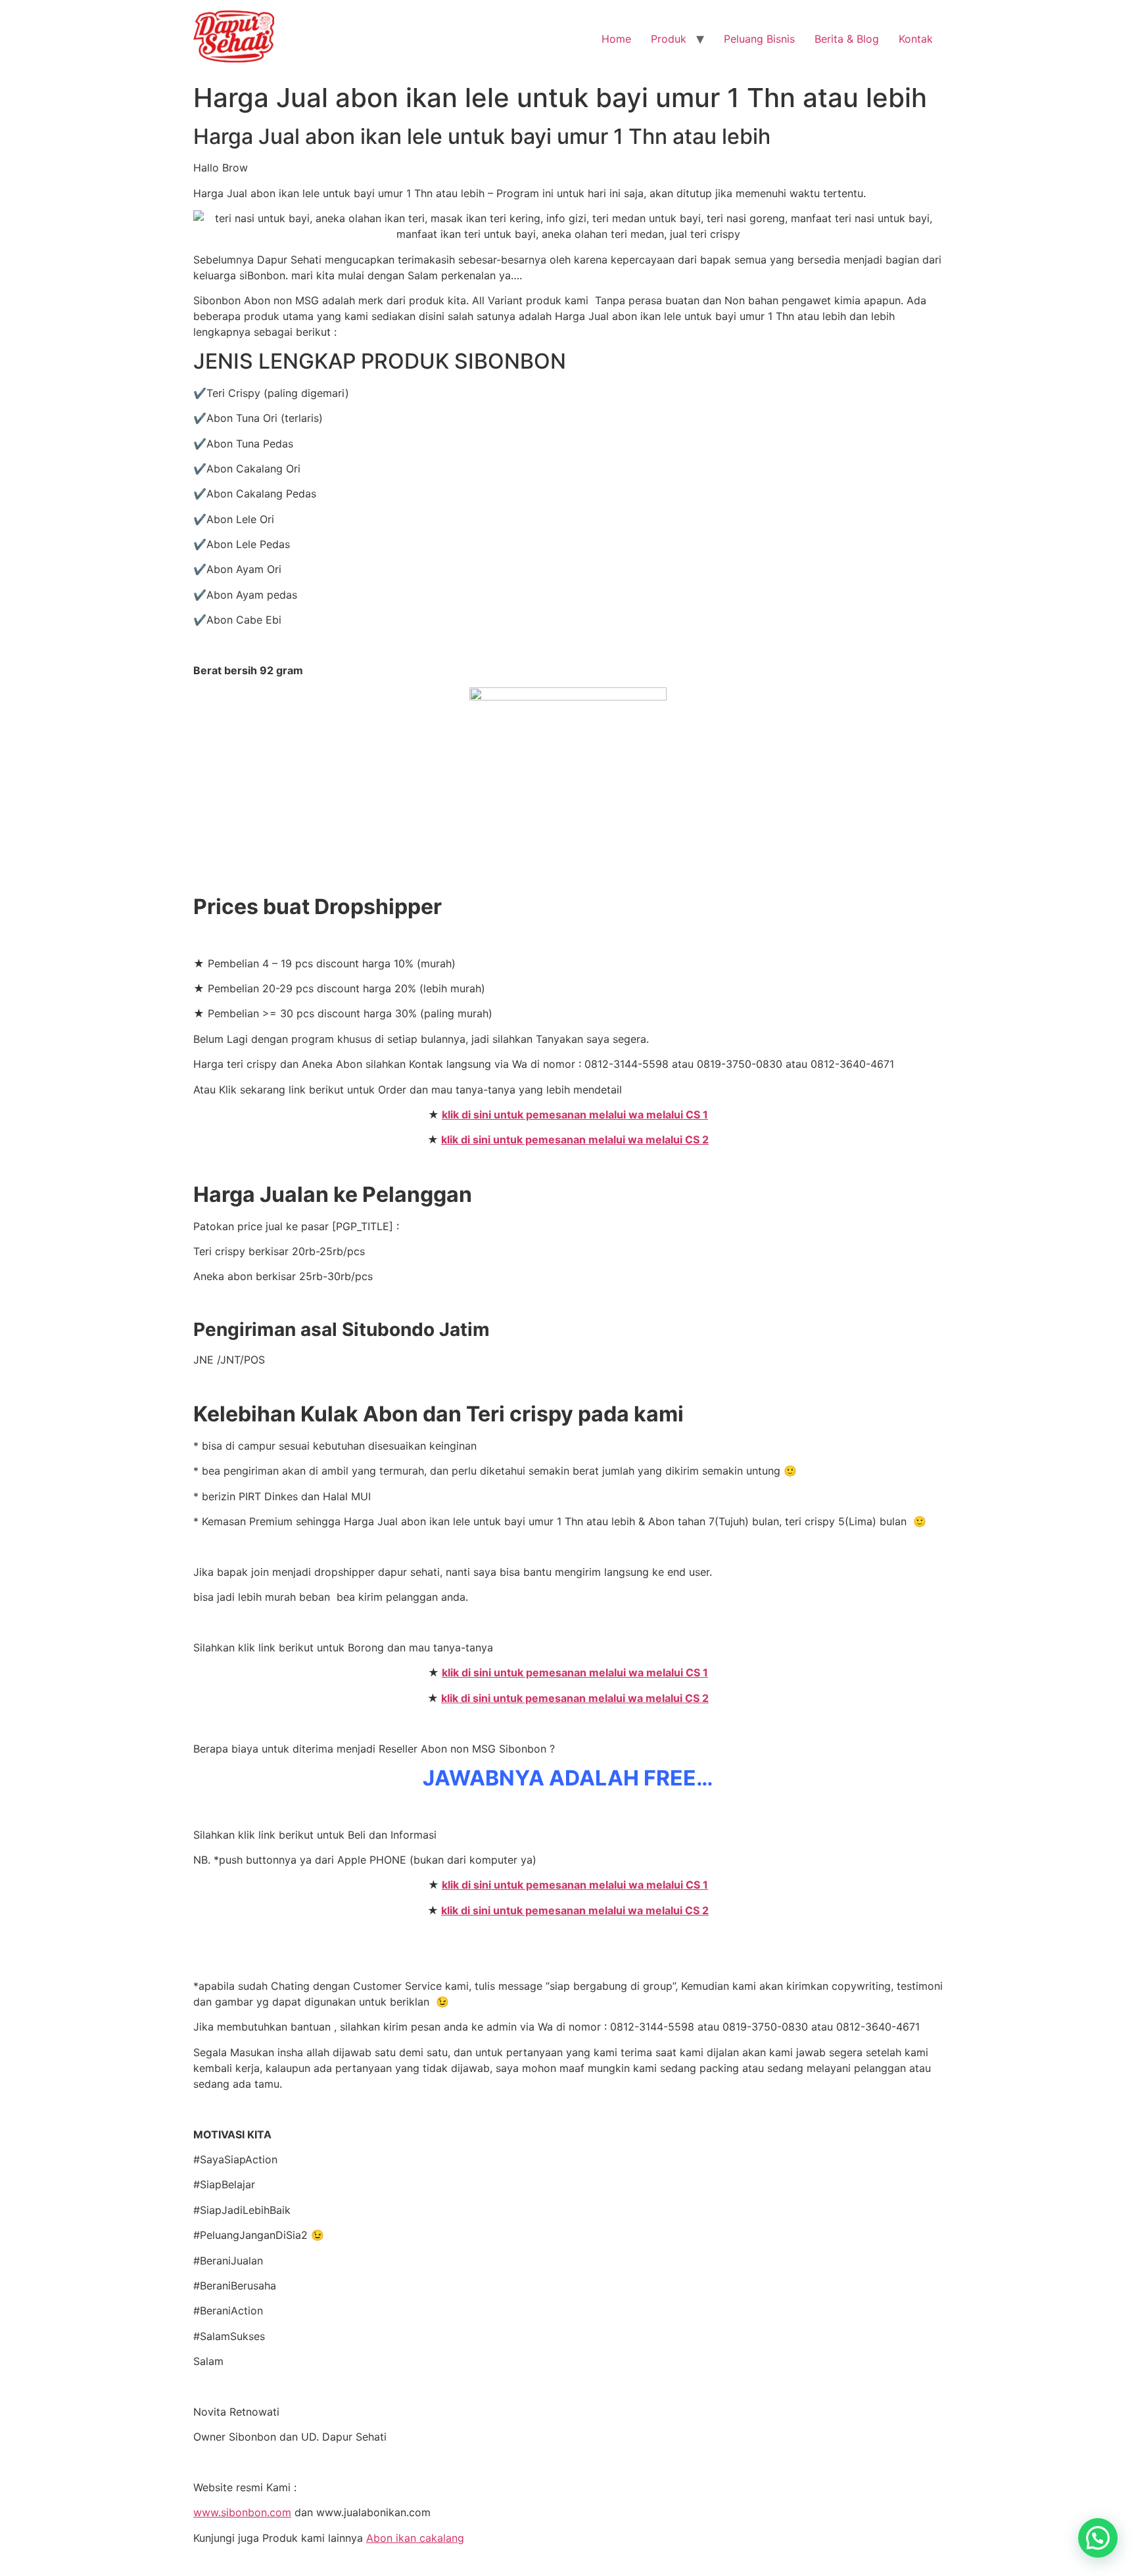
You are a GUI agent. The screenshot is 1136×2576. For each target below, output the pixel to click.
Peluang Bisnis (759, 39)
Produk (669, 39)
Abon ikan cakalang (415, 2538)
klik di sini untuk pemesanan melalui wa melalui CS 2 (575, 1139)
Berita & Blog (847, 39)
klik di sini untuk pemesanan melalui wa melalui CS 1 (575, 1115)
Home (616, 39)
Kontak (916, 39)
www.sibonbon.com (242, 2512)
